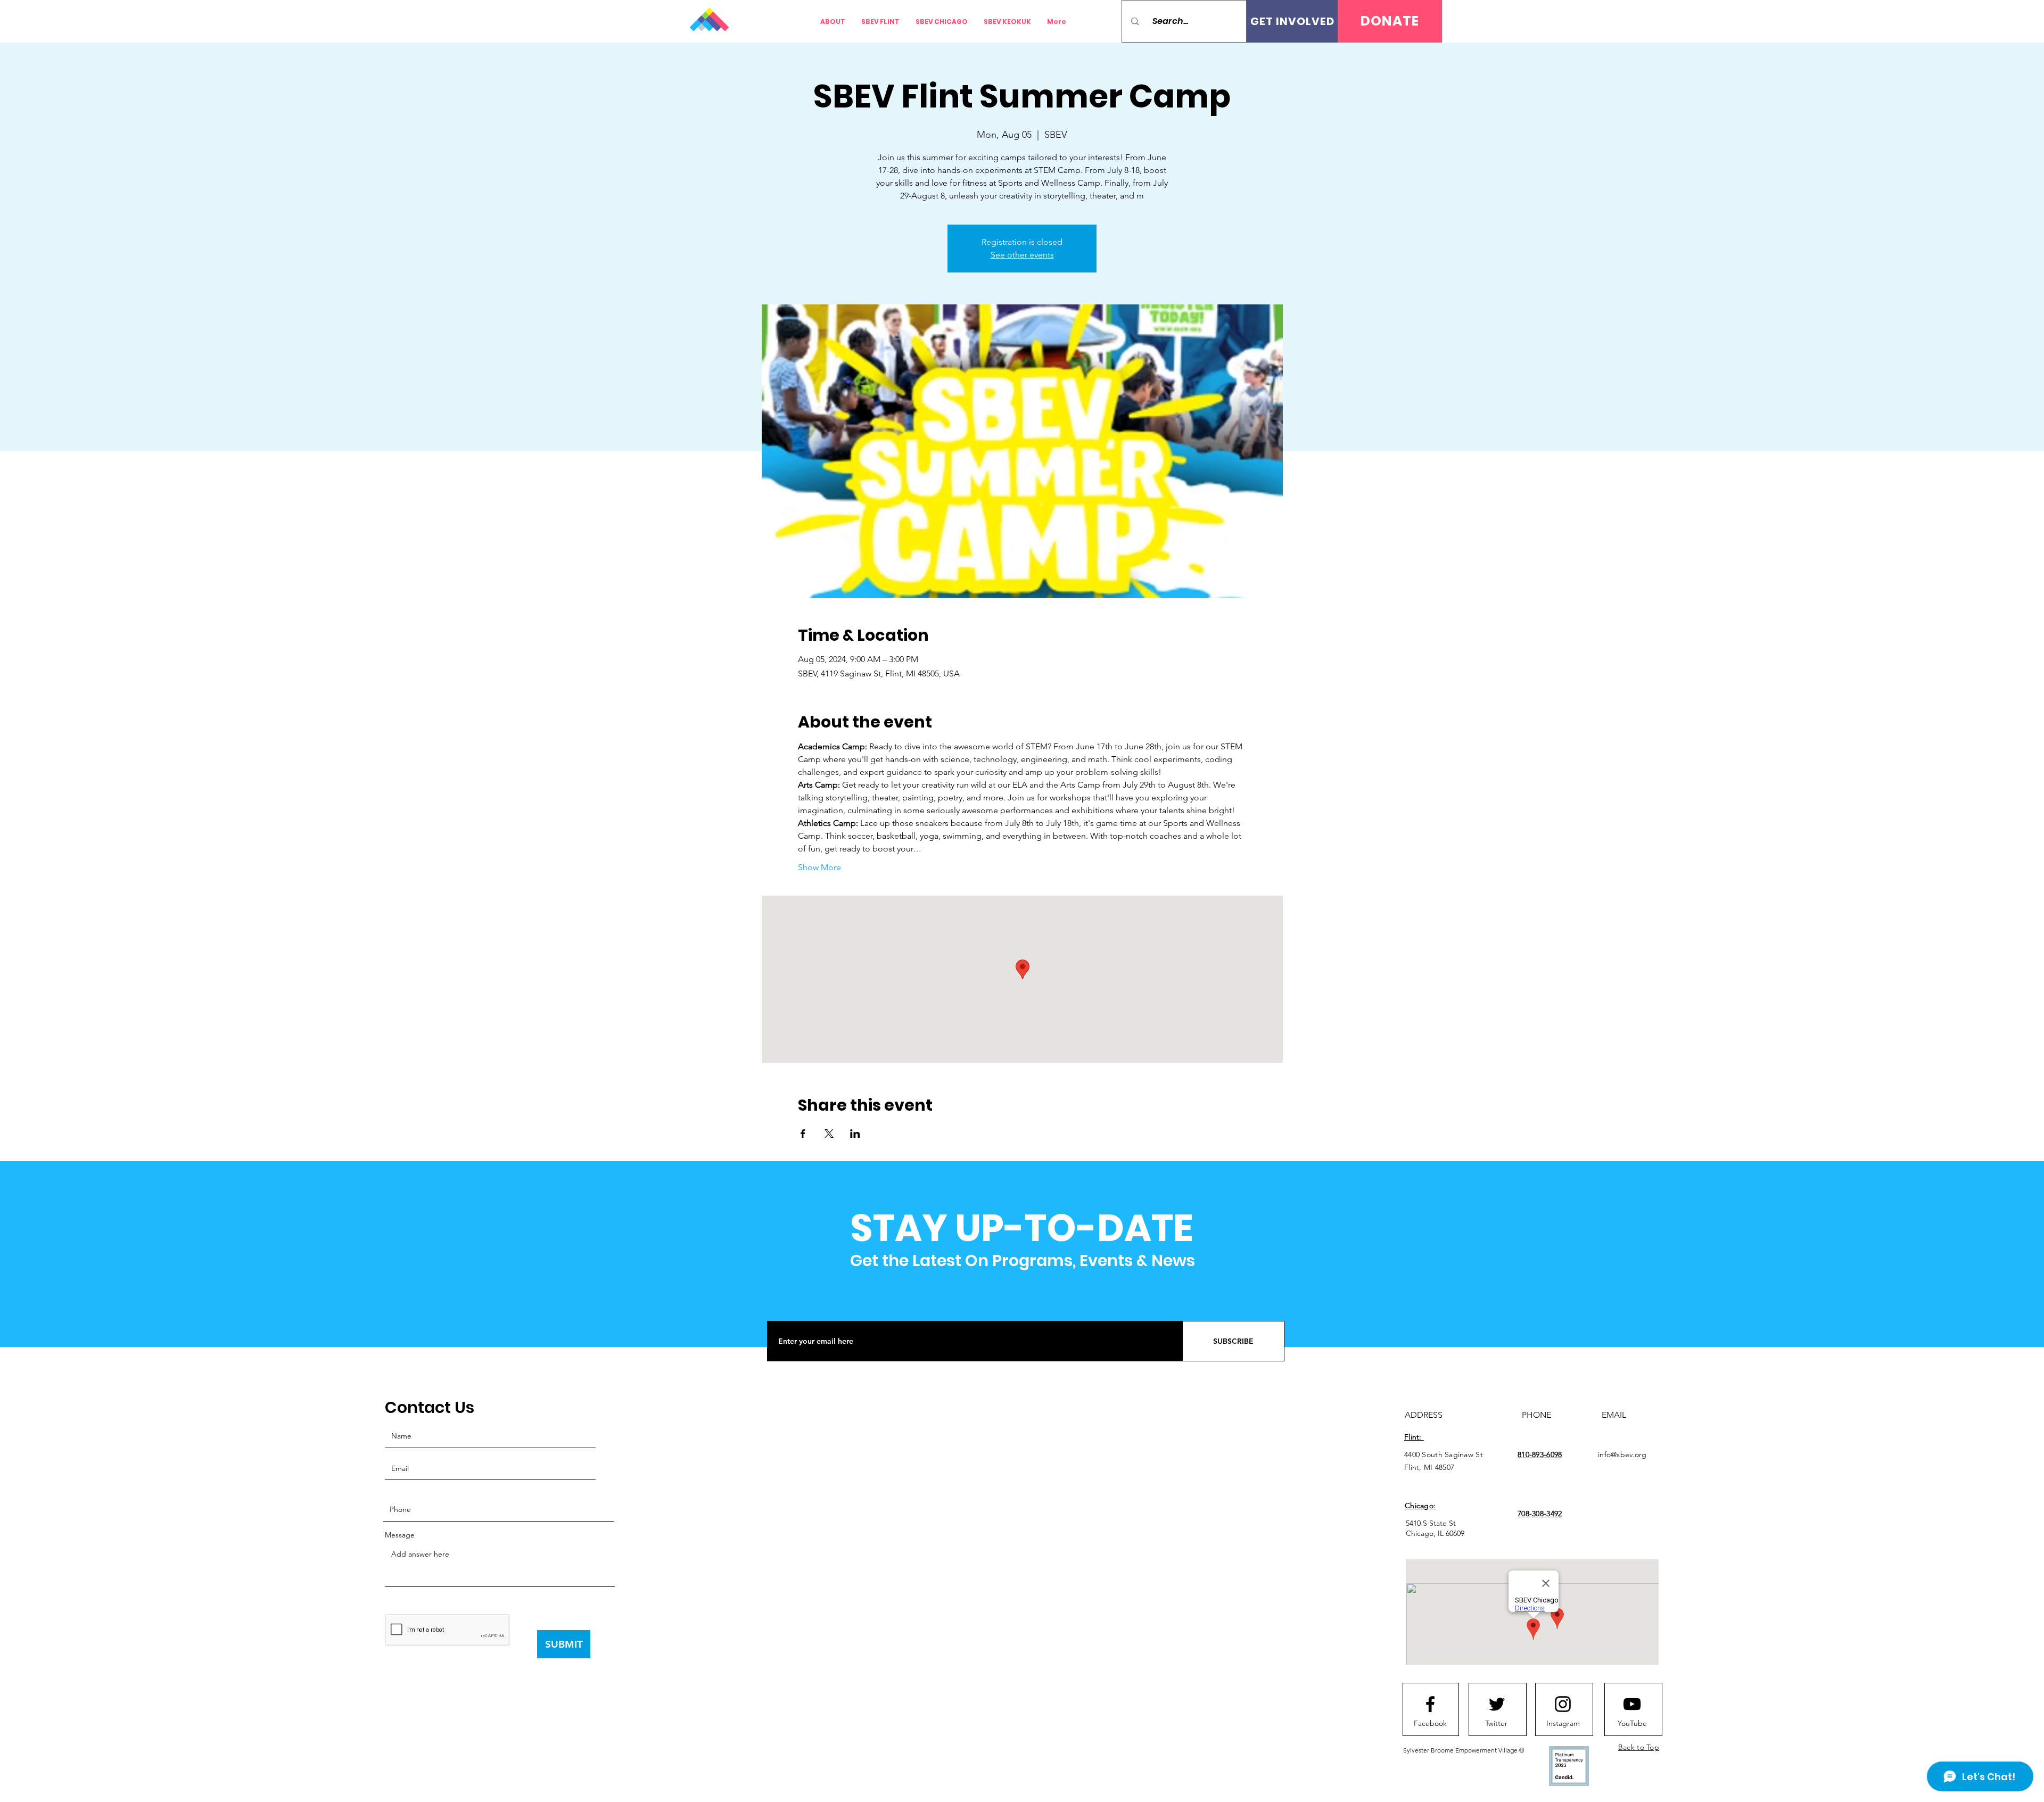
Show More (819, 867)
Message (400, 1535)
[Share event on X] (829, 1134)
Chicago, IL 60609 (1435, 1533)
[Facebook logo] (1430, 1704)
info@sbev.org (1622, 1454)
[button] (1390, 21)
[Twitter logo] (1497, 1704)
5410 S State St (1431, 1523)
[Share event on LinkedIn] (855, 1134)
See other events (1022, 255)
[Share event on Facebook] (803, 1134)
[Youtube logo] (1632, 1704)
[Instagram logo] (1563, 1704)
